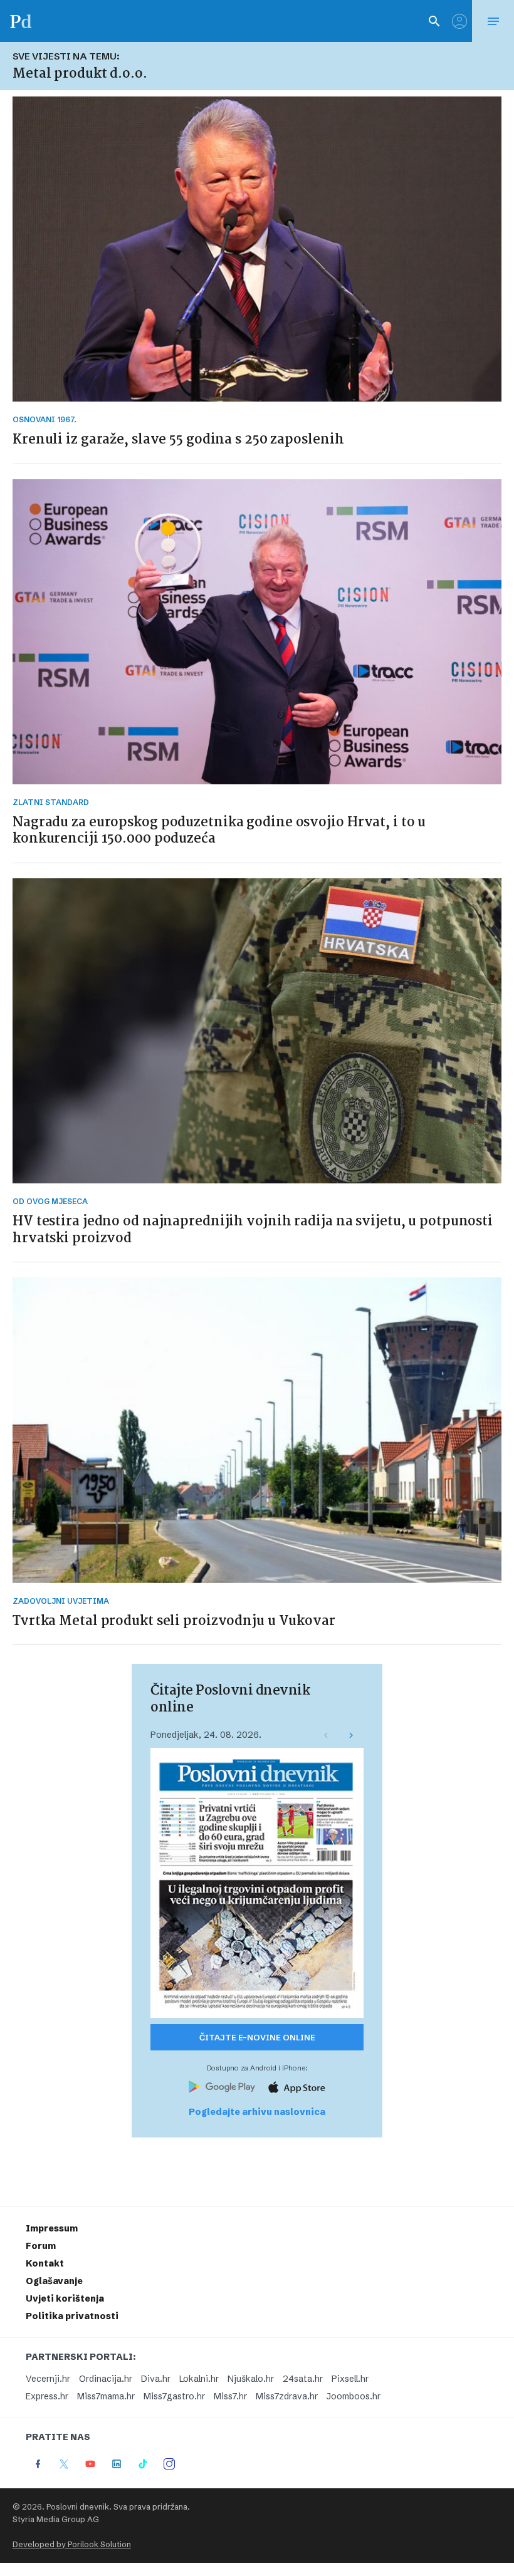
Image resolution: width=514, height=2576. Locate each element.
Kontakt (45, 2263)
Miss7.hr (230, 2396)
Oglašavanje (54, 2281)
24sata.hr (303, 2379)
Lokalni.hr (199, 2379)
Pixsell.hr (350, 2379)
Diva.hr (156, 2379)
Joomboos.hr (354, 2396)
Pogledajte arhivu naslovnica (257, 2112)
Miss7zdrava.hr (287, 2396)
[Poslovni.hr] (21, 21)
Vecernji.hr (48, 2379)
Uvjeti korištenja (65, 2298)
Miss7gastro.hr (174, 2396)
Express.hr (47, 2396)
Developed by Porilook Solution (72, 2544)
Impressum (52, 2228)
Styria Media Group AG (56, 2519)
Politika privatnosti (72, 2316)
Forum (41, 2246)
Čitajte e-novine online (257, 2037)
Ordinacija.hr (106, 2379)
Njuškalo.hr (251, 2379)
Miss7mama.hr (106, 2396)
